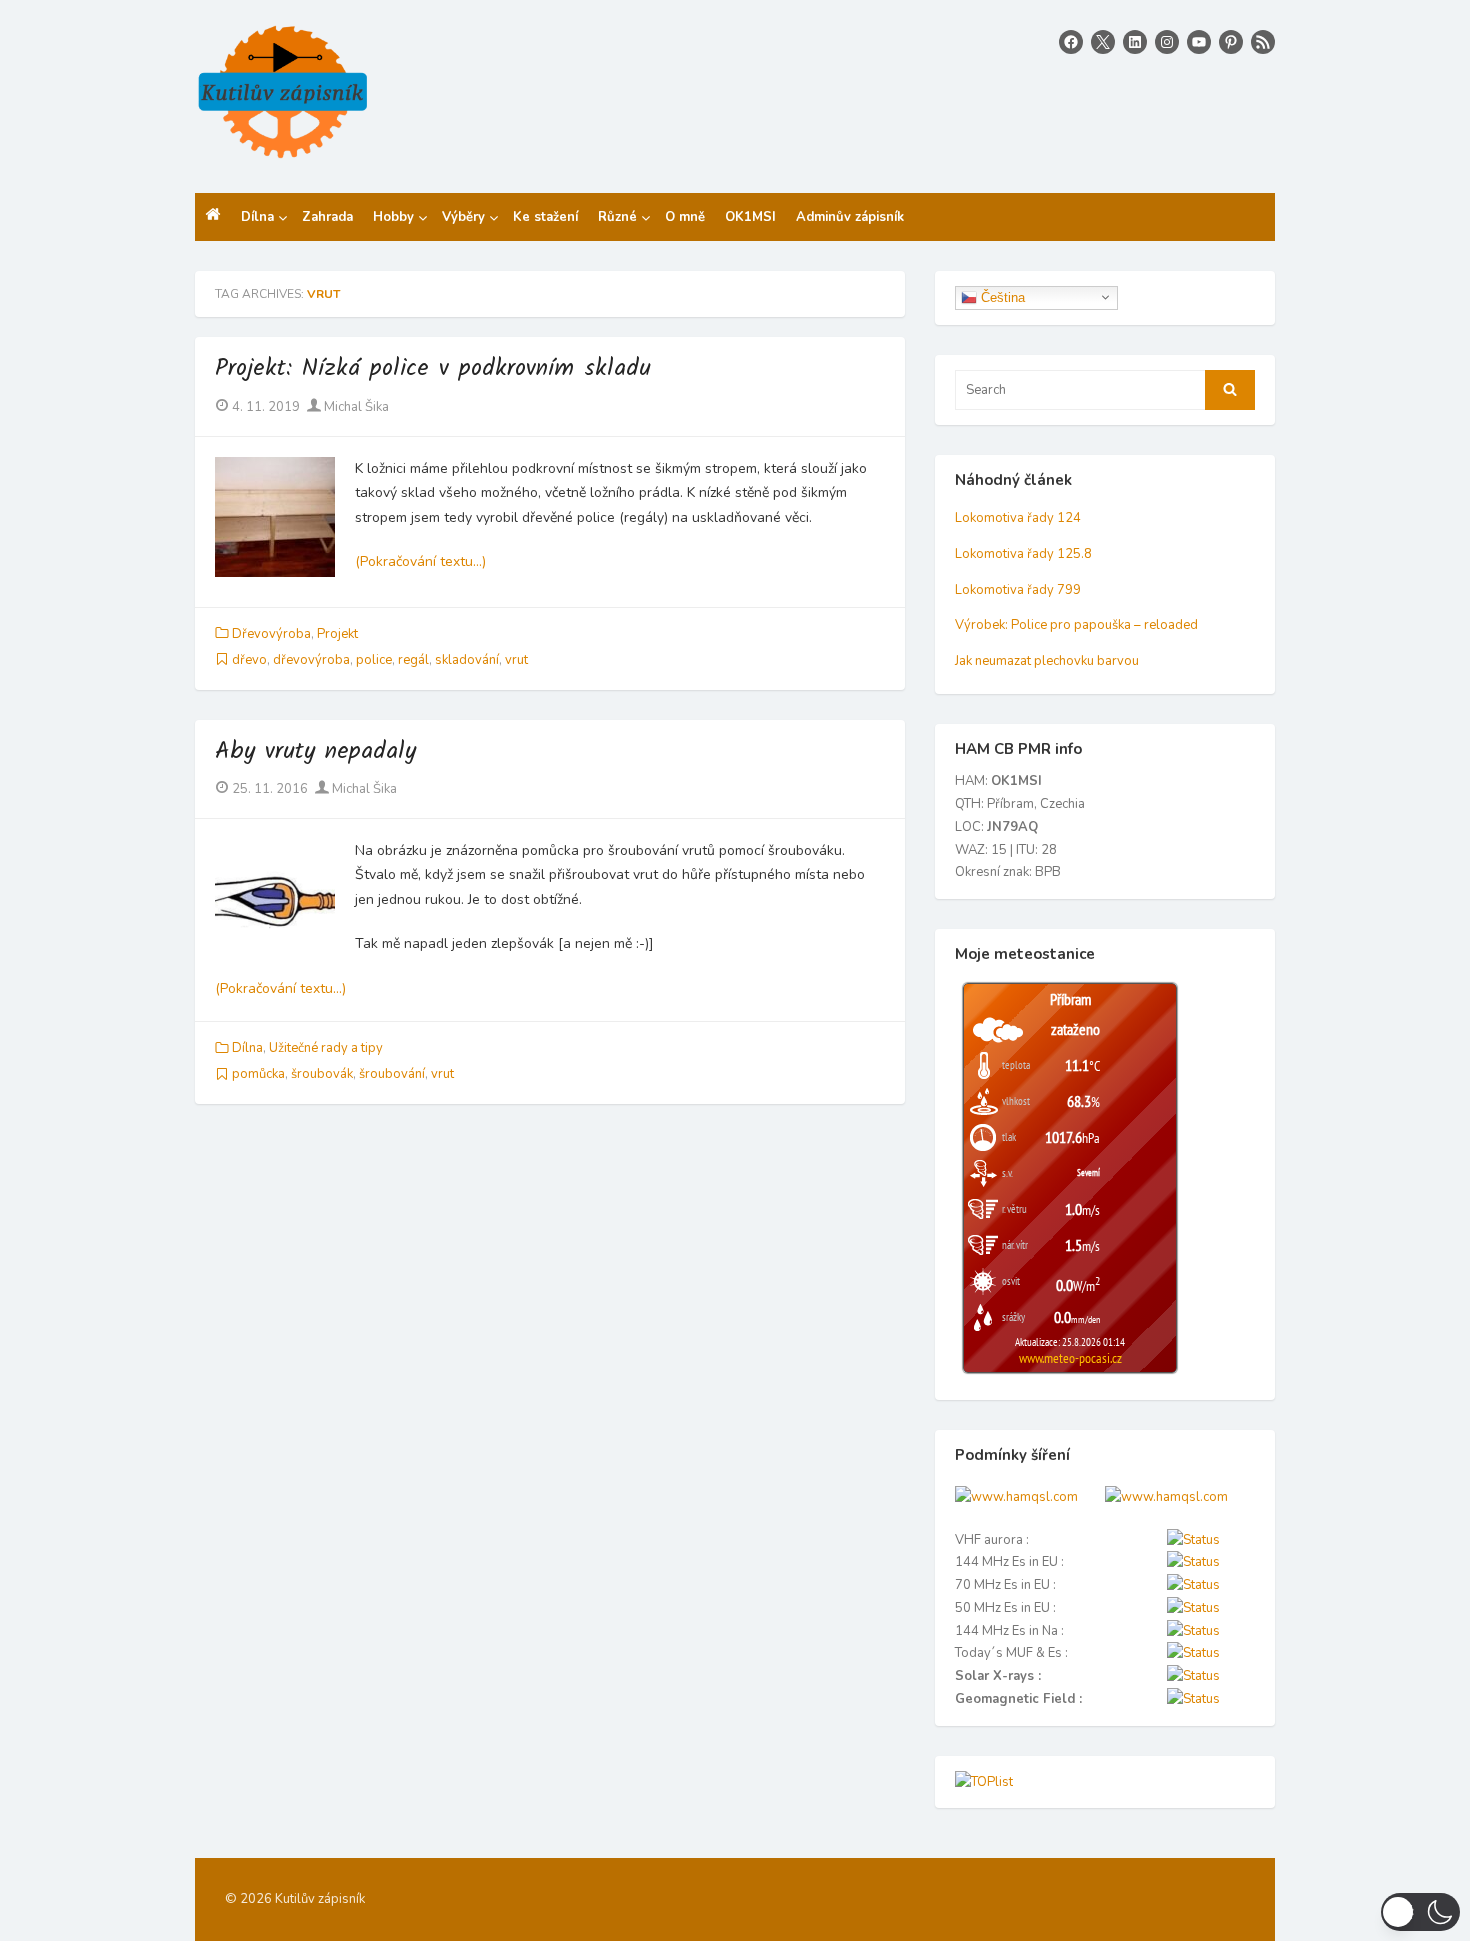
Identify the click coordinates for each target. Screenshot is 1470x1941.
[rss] (1263, 42)
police (374, 660)
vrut (516, 660)
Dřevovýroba (271, 634)
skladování (467, 660)
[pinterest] (1231, 42)
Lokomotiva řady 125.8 (1023, 554)
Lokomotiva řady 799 (1018, 590)
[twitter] (1103, 42)
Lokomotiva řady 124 (1018, 518)
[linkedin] (1135, 42)
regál (413, 660)
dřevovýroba (311, 660)
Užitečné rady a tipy (326, 1048)
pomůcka (258, 1074)
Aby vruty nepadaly (315, 751)
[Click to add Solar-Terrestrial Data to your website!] (1016, 1497)
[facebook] (1071, 42)
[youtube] (1199, 42)
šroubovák (322, 1074)
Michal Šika (355, 407)
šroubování (392, 1074)
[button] (1420, 1912)
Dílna (247, 1048)
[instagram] (1167, 42)
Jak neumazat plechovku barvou (1047, 661)
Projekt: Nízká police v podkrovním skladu (433, 368)
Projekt (337, 634)
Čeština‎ (1001, 296)
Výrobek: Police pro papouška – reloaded (1076, 625)
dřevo (249, 660)
